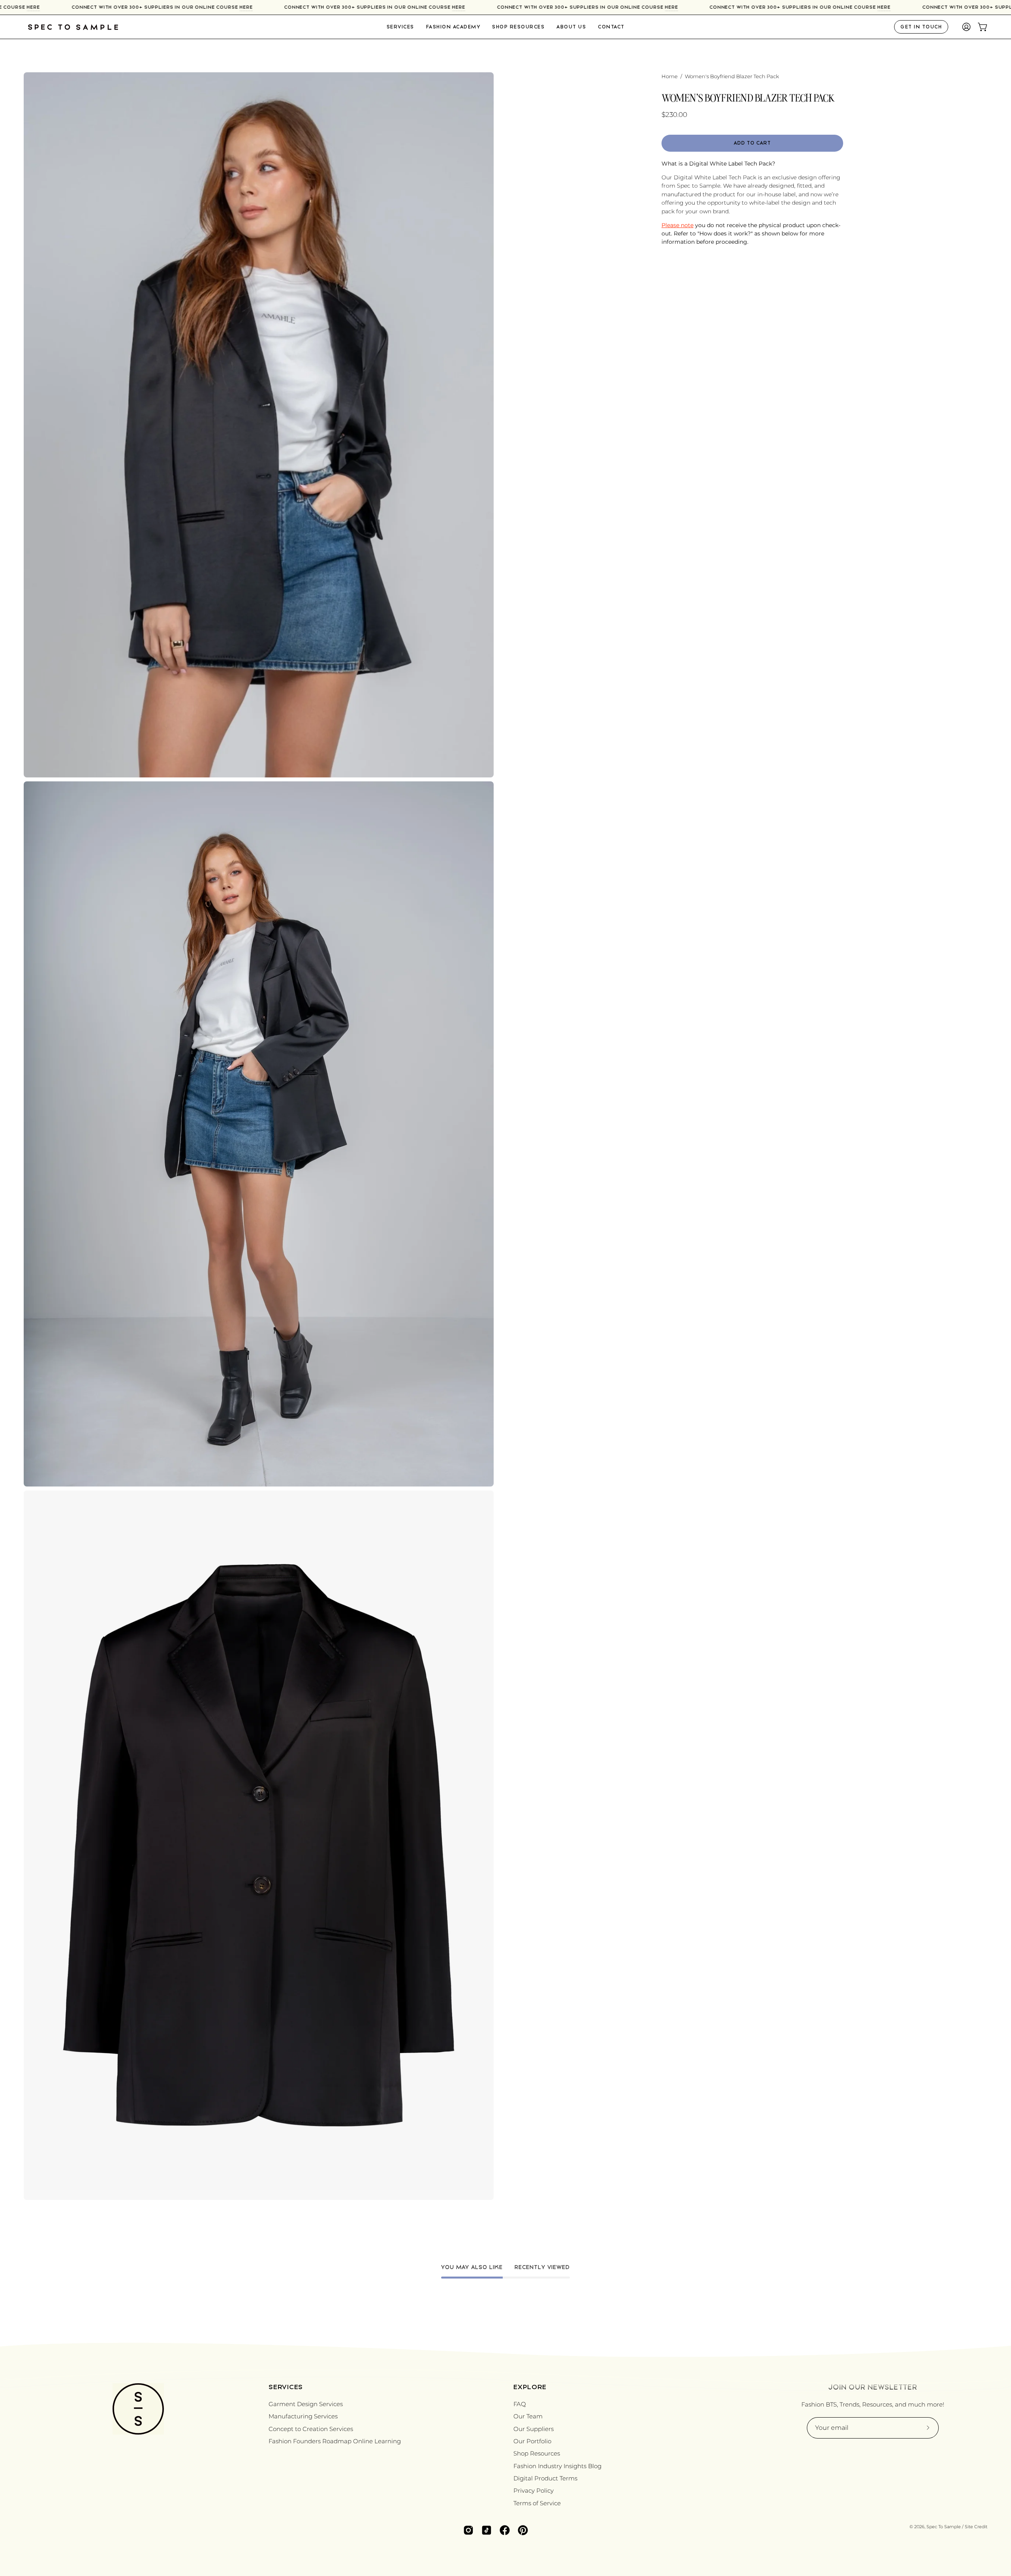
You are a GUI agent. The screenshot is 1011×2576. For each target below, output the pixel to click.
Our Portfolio (532, 2441)
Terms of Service (537, 2503)
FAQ (520, 2404)
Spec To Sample (944, 2527)
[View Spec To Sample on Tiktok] (487, 2530)
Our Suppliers (534, 2429)
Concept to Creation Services (311, 2429)
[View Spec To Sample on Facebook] (505, 2530)
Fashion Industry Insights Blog (557, 2466)
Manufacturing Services (303, 2416)
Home (670, 76)
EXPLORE (530, 2387)
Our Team (528, 2416)
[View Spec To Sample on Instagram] (468, 2530)
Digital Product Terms (545, 2478)
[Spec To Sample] (73, 27)
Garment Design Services (306, 2404)
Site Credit (976, 2527)
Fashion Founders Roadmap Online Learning (335, 2441)
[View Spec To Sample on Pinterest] (523, 2530)
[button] (571, 27)
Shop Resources (537, 2453)
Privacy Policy (534, 2490)
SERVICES (286, 2387)
